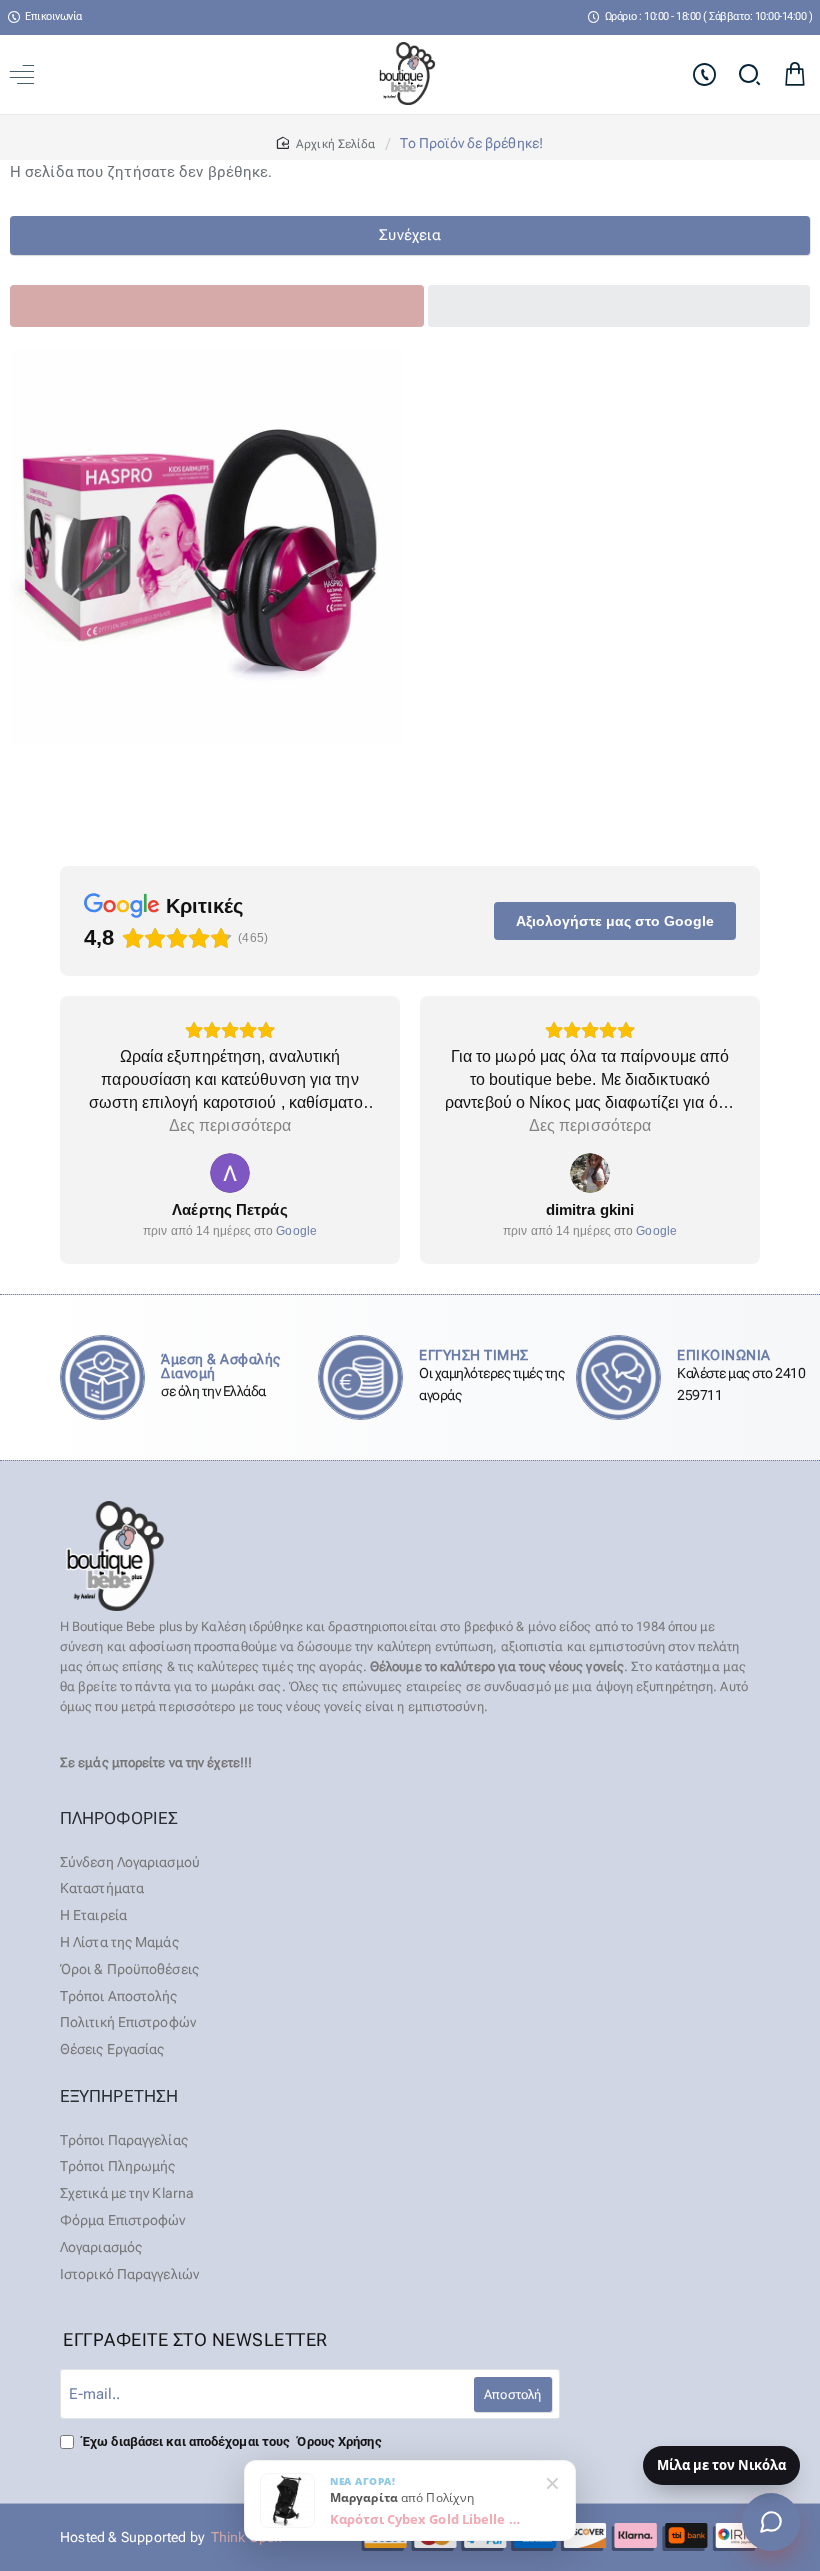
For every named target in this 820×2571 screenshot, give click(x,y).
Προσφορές (477, 305)
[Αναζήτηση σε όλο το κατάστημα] (749, 74)
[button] (34, 550)
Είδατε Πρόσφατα (75, 305)
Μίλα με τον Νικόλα (721, 2465)
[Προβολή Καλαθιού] (794, 74)
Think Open (244, 2537)
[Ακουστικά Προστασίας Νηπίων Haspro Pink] (207, 547)
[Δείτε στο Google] (230, 1173)
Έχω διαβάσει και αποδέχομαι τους (230, 2441)
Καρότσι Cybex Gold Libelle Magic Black (430, 2519)
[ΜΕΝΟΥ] (25, 74)
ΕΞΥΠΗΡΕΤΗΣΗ (119, 2096)
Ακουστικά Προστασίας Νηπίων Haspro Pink (208, 764)
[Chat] (771, 2522)
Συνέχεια (410, 235)
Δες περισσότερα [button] (230, 1125)
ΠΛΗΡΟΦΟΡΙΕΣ (119, 1818)
